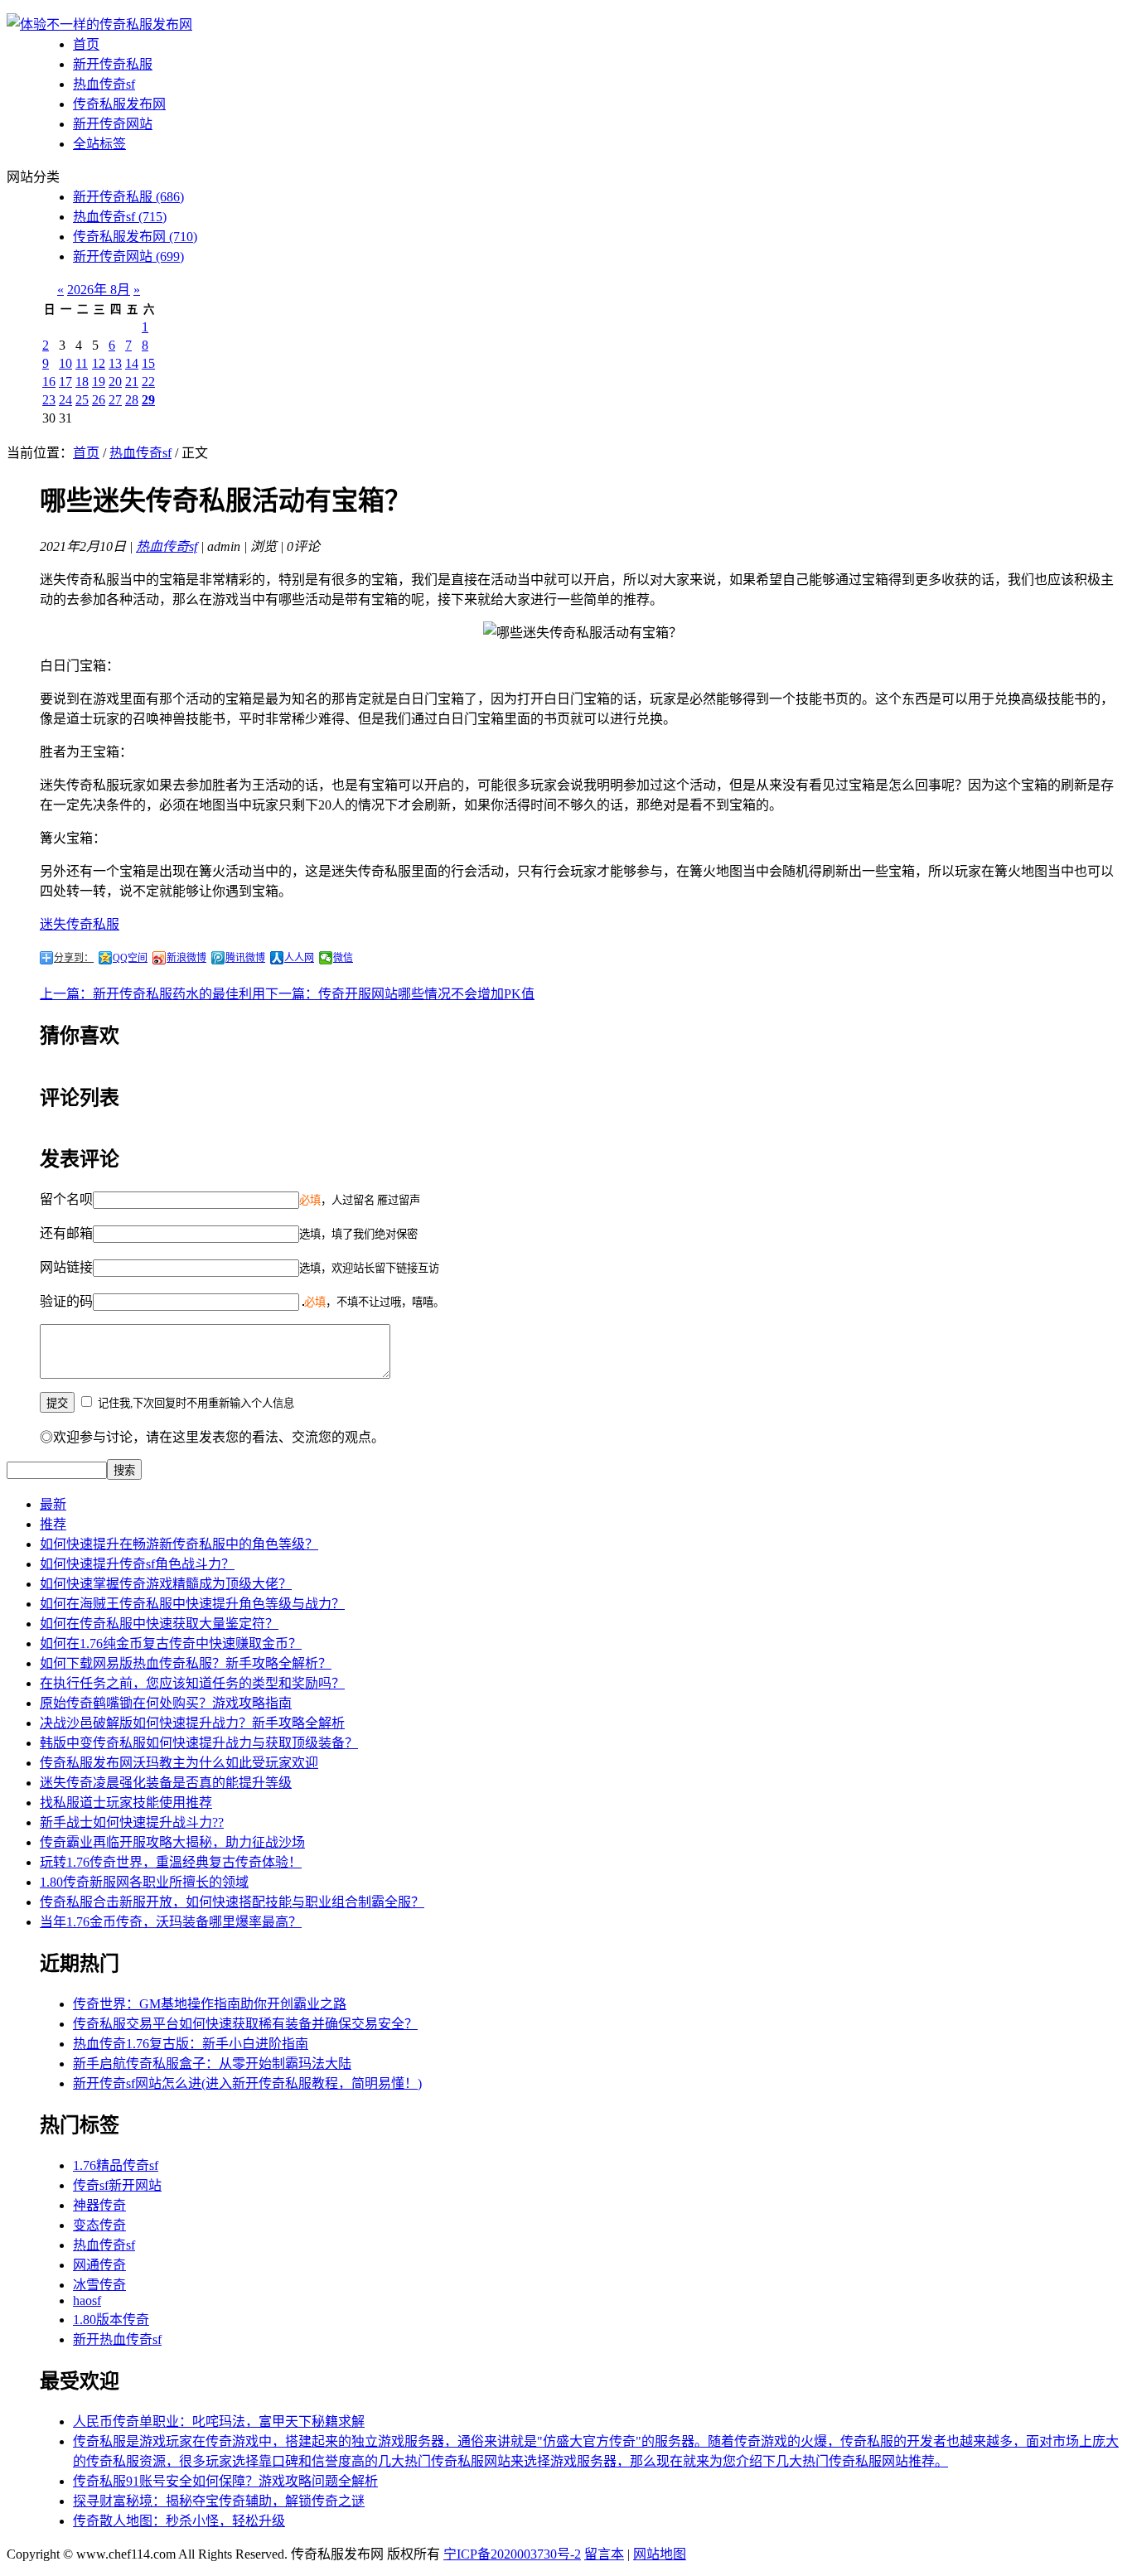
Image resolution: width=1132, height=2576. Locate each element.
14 (132, 363)
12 (99, 363)
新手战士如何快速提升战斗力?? (132, 1822)
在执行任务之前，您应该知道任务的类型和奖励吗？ (192, 1683)
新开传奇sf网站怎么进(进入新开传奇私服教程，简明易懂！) (247, 2083)
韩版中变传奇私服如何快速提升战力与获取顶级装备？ (199, 1743)
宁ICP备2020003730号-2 (512, 2554)
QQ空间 (130, 958)
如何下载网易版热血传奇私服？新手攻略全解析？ (186, 1663)
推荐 (53, 1524)
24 (65, 400)
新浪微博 (186, 958)
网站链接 (66, 1267)
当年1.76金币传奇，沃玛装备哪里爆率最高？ (171, 1922)
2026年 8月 (99, 290)
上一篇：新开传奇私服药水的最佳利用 (152, 994)
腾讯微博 (245, 958)
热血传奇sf (104, 84)
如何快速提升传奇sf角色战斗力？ (137, 1564)
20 (115, 382)
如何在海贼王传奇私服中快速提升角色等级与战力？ (192, 1604)
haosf (87, 2301)
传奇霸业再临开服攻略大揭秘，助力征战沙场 (172, 1842)
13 (115, 363)
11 (82, 363)
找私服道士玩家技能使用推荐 (126, 1803)
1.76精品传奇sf (116, 2165)
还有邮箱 (66, 1233)
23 (49, 400)
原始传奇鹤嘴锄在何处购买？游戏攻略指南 (166, 1703)
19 (99, 382)
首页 (86, 44)
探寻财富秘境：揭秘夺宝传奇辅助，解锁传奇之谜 (219, 2501)
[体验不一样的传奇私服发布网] (99, 24)
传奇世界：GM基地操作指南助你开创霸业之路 (210, 2004)
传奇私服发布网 (119, 104)
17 (65, 382)
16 (49, 382)
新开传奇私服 (113, 64)
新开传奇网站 (113, 124)
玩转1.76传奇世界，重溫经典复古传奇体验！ (171, 1862)
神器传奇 (99, 2205)
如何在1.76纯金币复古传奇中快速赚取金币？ (171, 1643)
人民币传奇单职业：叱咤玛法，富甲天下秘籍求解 (219, 2421)
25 (82, 400)
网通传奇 (99, 2265)
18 (82, 382)
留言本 (604, 2554)
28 (132, 400)
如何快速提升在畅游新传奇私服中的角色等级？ (179, 1544)
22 (148, 382)
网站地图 (660, 2554)
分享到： (74, 958)
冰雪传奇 (99, 2285)
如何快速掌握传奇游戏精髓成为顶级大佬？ (166, 1584)
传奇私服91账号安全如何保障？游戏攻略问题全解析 (225, 2481)
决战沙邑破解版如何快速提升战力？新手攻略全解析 (192, 1723)
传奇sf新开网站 (117, 2185)
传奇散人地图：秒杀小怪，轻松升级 (179, 2521)
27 (115, 400)
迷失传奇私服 (80, 924)
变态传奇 (99, 2225)
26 (99, 400)
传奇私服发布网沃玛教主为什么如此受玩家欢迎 (179, 1763)
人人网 (299, 958)
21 (132, 382)
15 (148, 363)
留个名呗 (66, 1199)
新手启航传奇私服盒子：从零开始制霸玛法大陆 (212, 2064)
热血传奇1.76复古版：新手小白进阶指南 (191, 2044)
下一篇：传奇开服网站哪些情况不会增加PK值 (400, 994)
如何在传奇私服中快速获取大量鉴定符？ (159, 1624)
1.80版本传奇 (111, 2320)
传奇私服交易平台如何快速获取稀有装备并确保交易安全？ (245, 2024)
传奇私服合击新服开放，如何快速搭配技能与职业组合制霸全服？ (232, 1902)
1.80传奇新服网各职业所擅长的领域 (144, 1882)
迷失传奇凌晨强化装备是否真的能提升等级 (166, 1783)
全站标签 (99, 144)
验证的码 (66, 1301)
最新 (53, 1504)
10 (65, 363)
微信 (343, 958)
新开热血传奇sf (117, 2339)
